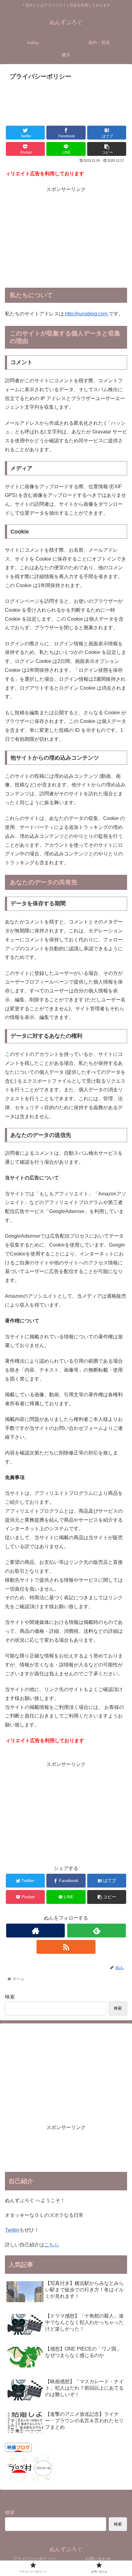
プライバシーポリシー (34, 2559)
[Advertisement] (66, 101)
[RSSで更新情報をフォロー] (66, 1947)
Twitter (12, 2230)
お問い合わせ (98, 2559)
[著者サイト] (35, 1931)
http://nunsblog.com (86, 314)
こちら (52, 2245)
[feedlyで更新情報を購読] (97, 1931)
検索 (10, 1997)
